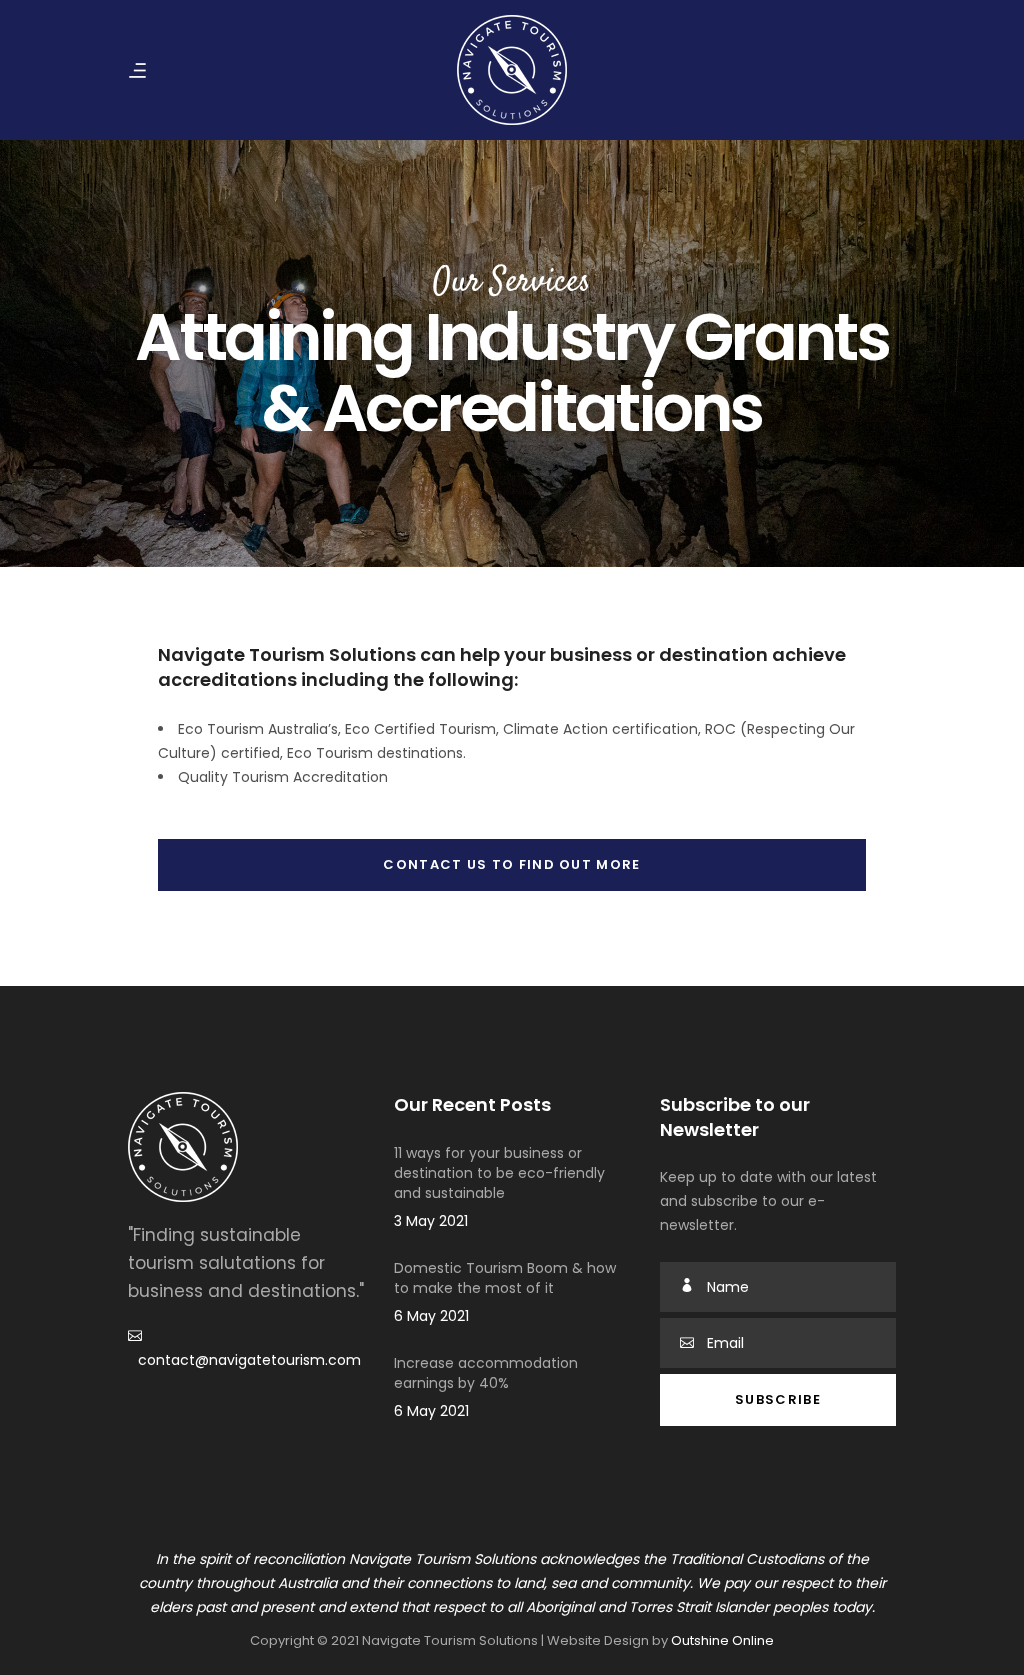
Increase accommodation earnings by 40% (486, 1373)
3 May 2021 (431, 1221)
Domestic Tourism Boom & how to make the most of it (505, 1278)
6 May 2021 (431, 1316)
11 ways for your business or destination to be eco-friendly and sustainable (499, 1173)
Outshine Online (722, 1640)
